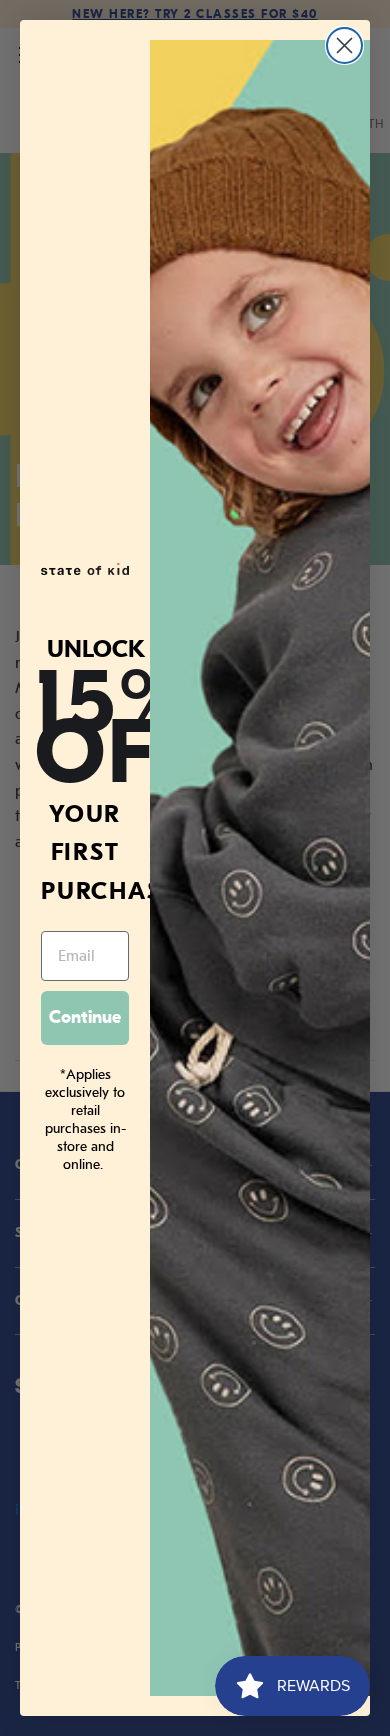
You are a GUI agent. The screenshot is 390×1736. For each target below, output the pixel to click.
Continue (85, 1017)
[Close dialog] (344, 45)
